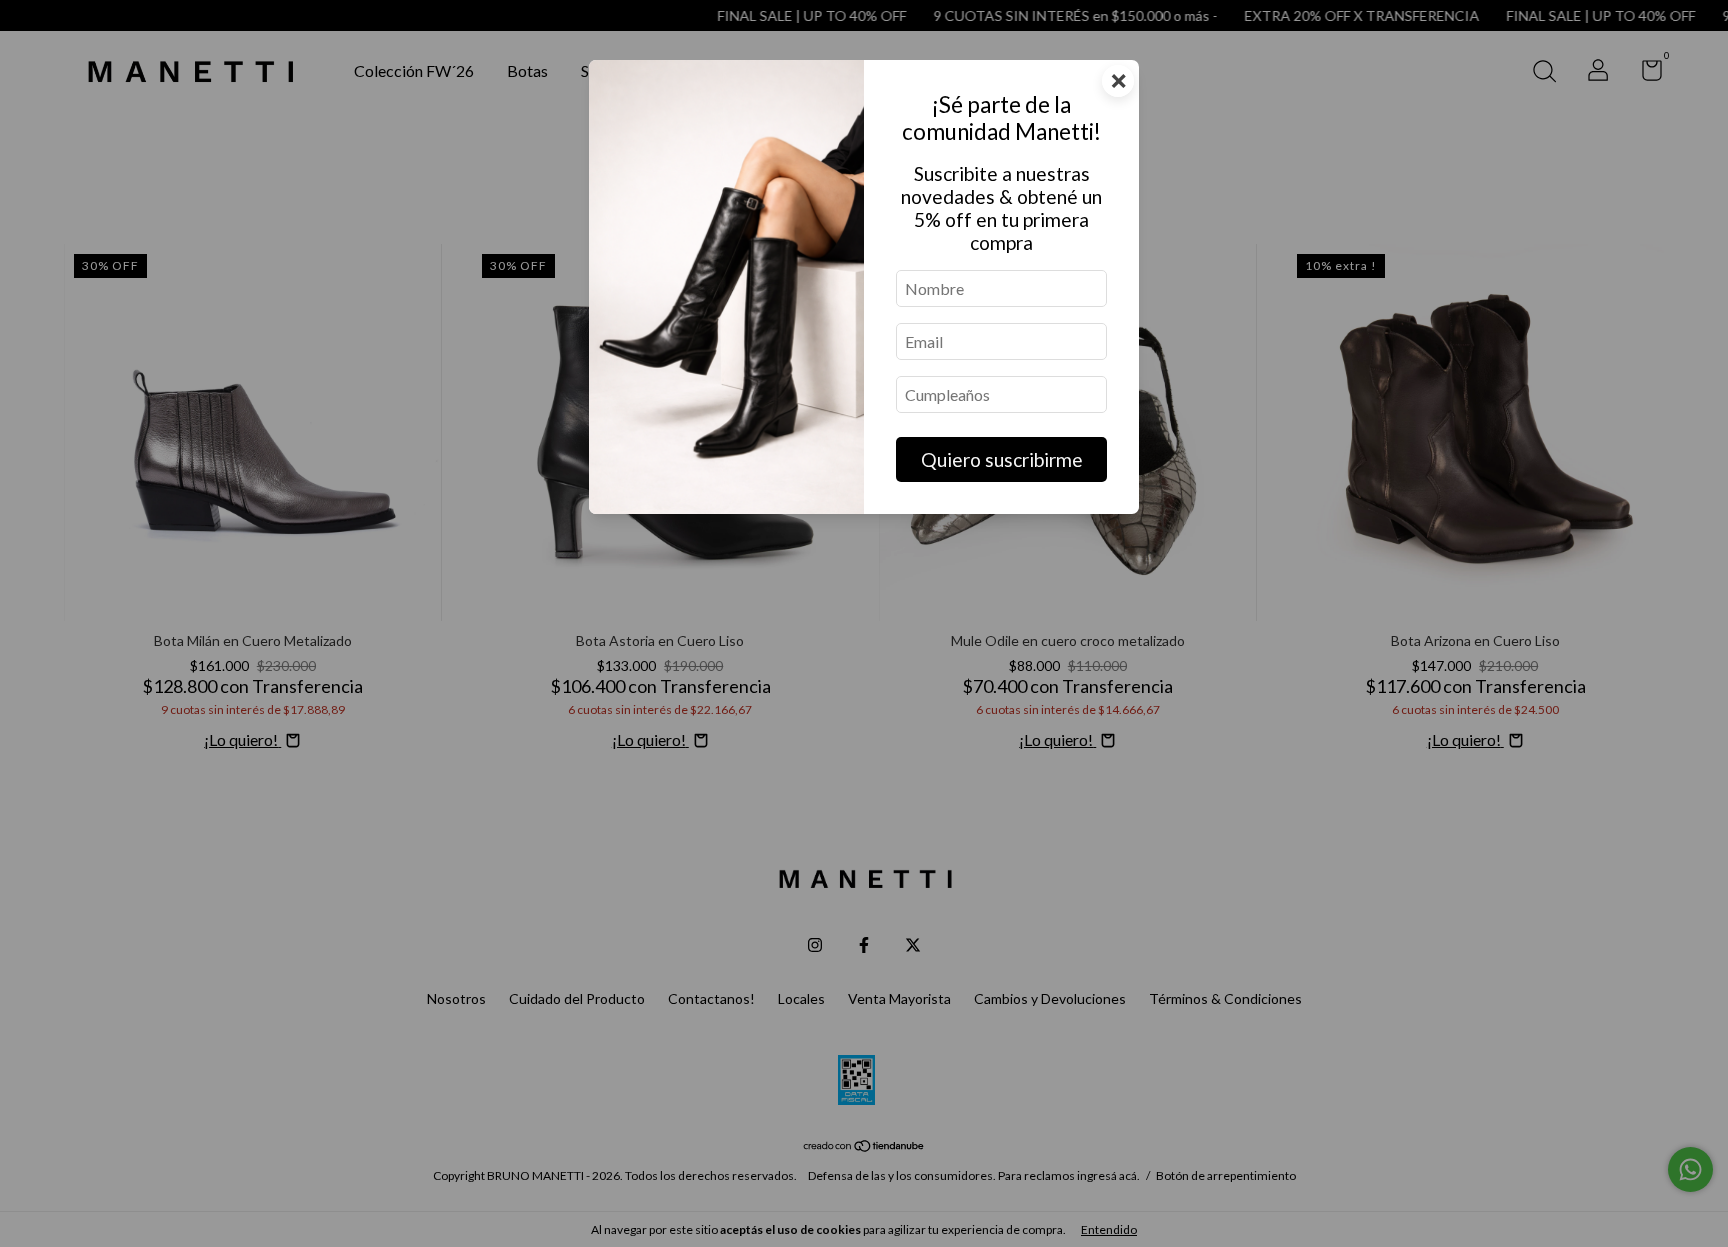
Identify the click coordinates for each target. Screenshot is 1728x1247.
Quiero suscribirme (1002, 459)
